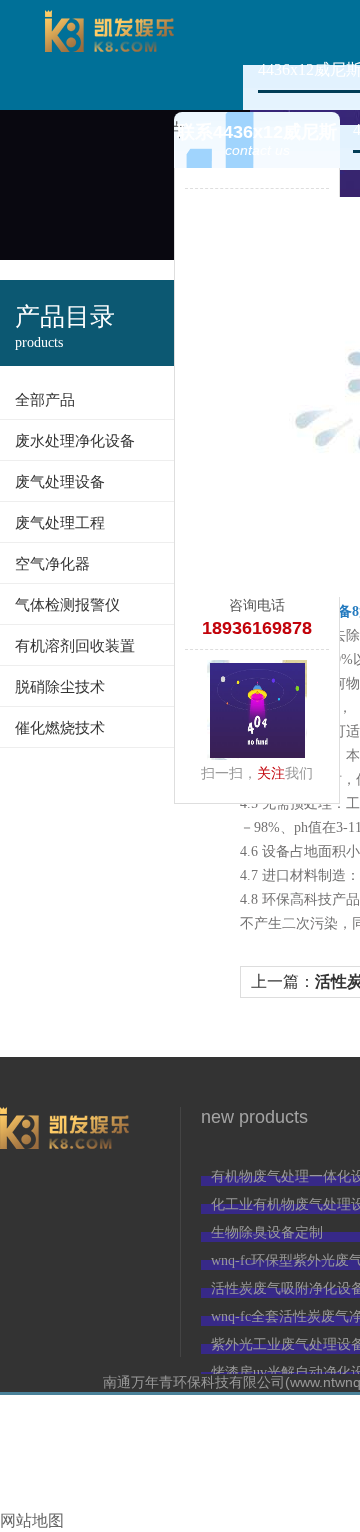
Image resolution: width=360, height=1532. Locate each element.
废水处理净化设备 (75, 441)
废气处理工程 (60, 523)
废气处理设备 (60, 482)
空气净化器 (52, 564)
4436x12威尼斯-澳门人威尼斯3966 (110, 55)
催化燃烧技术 (60, 728)
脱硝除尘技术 (60, 687)
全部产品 (45, 400)
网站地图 (32, 1520)
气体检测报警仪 (67, 605)
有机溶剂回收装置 (75, 646)
